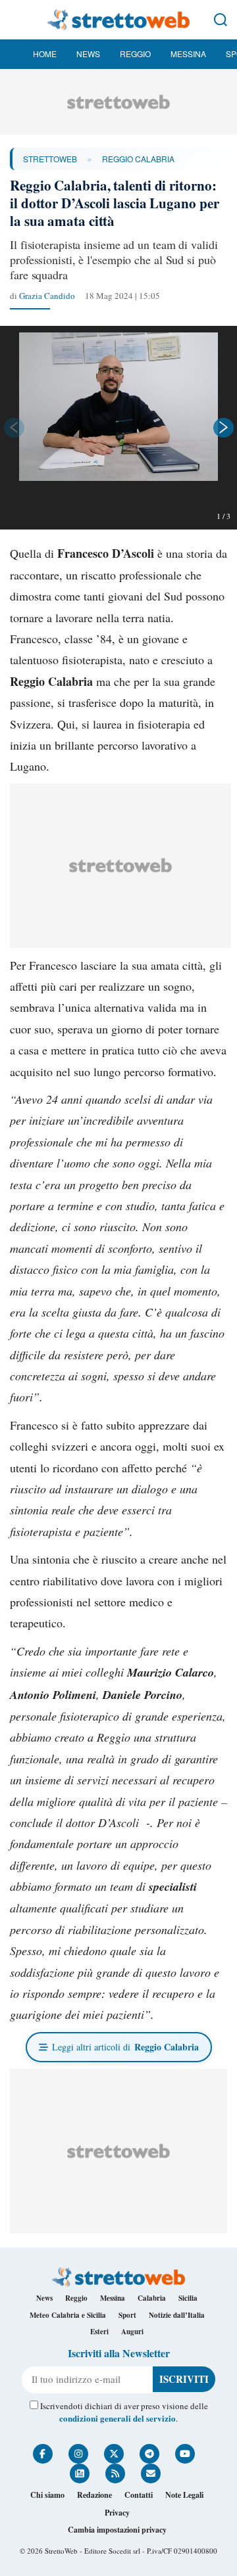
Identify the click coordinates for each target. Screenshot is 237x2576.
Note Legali (184, 2495)
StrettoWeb (50, 159)
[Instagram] (78, 2454)
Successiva (224, 428)
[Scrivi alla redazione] (151, 2474)
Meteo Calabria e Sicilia (68, 2315)
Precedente (13, 428)
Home (45, 54)
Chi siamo (47, 2495)
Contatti (139, 2495)
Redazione (94, 2495)
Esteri (99, 2332)
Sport (127, 2315)
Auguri (132, 2332)
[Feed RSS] (115, 2474)
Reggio (135, 54)
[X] (114, 2454)
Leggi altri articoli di (125, 2047)
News (88, 54)
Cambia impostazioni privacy (117, 2530)
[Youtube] (185, 2454)
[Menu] (16, 20)
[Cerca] (221, 20)
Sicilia (188, 2298)
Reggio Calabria (138, 159)
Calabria (152, 2298)
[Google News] (80, 2474)
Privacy (117, 2513)
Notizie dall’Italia (177, 2315)
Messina (188, 54)
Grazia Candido (47, 296)
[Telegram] (149, 2454)
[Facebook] (43, 2454)
